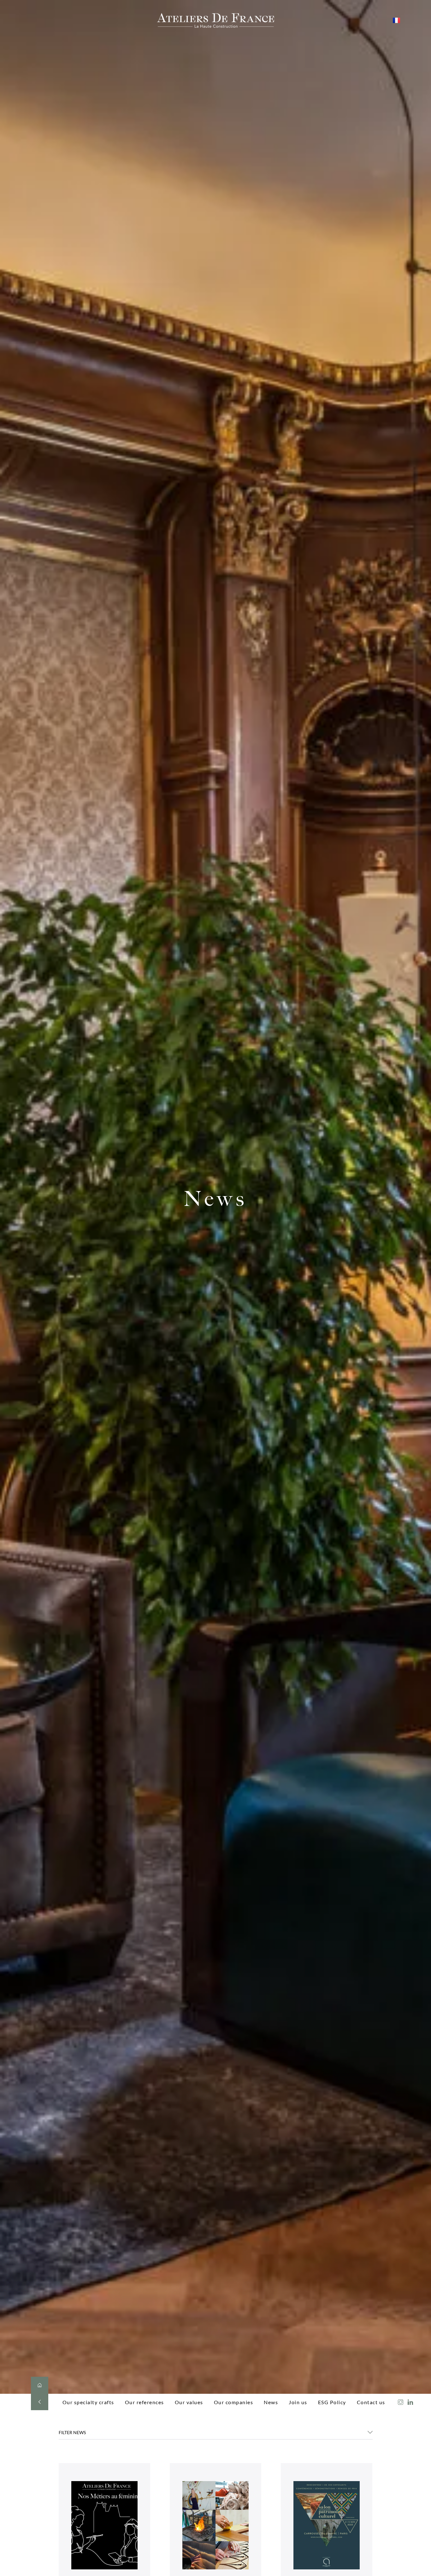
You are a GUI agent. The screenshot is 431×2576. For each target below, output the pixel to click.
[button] (216, 2435)
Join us (298, 2402)
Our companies (234, 2402)
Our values (189, 2402)
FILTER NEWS (72, 2432)
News (271, 2402)
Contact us (371, 2402)
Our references (145, 2402)
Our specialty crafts (88, 2402)
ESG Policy (332, 2402)
